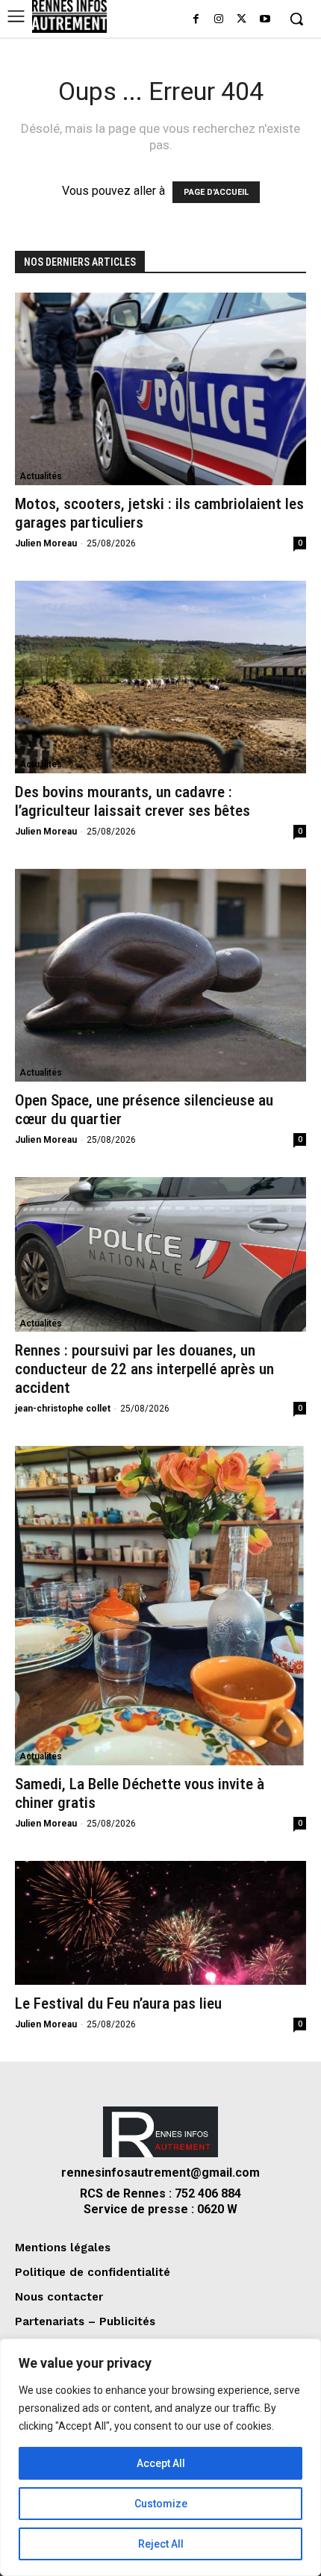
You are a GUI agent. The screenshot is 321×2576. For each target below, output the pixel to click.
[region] (160, 2457)
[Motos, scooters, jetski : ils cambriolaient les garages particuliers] (160, 389)
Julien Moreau (46, 543)
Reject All (161, 2544)
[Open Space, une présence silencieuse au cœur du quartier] (160, 975)
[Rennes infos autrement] (69, 16)
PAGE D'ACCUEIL (216, 192)
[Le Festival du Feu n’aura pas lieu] (160, 1923)
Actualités (41, 476)
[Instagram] (219, 20)
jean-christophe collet (63, 1409)
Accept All (161, 2463)
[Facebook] (196, 20)
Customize (161, 2504)
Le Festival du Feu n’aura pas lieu (118, 2003)
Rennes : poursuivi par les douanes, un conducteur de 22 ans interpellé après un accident (144, 1369)
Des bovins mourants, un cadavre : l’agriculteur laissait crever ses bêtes (133, 801)
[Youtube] (265, 20)
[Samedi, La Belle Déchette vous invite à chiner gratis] (160, 1605)
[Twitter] (241, 20)
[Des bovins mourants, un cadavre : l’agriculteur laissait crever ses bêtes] (160, 677)
